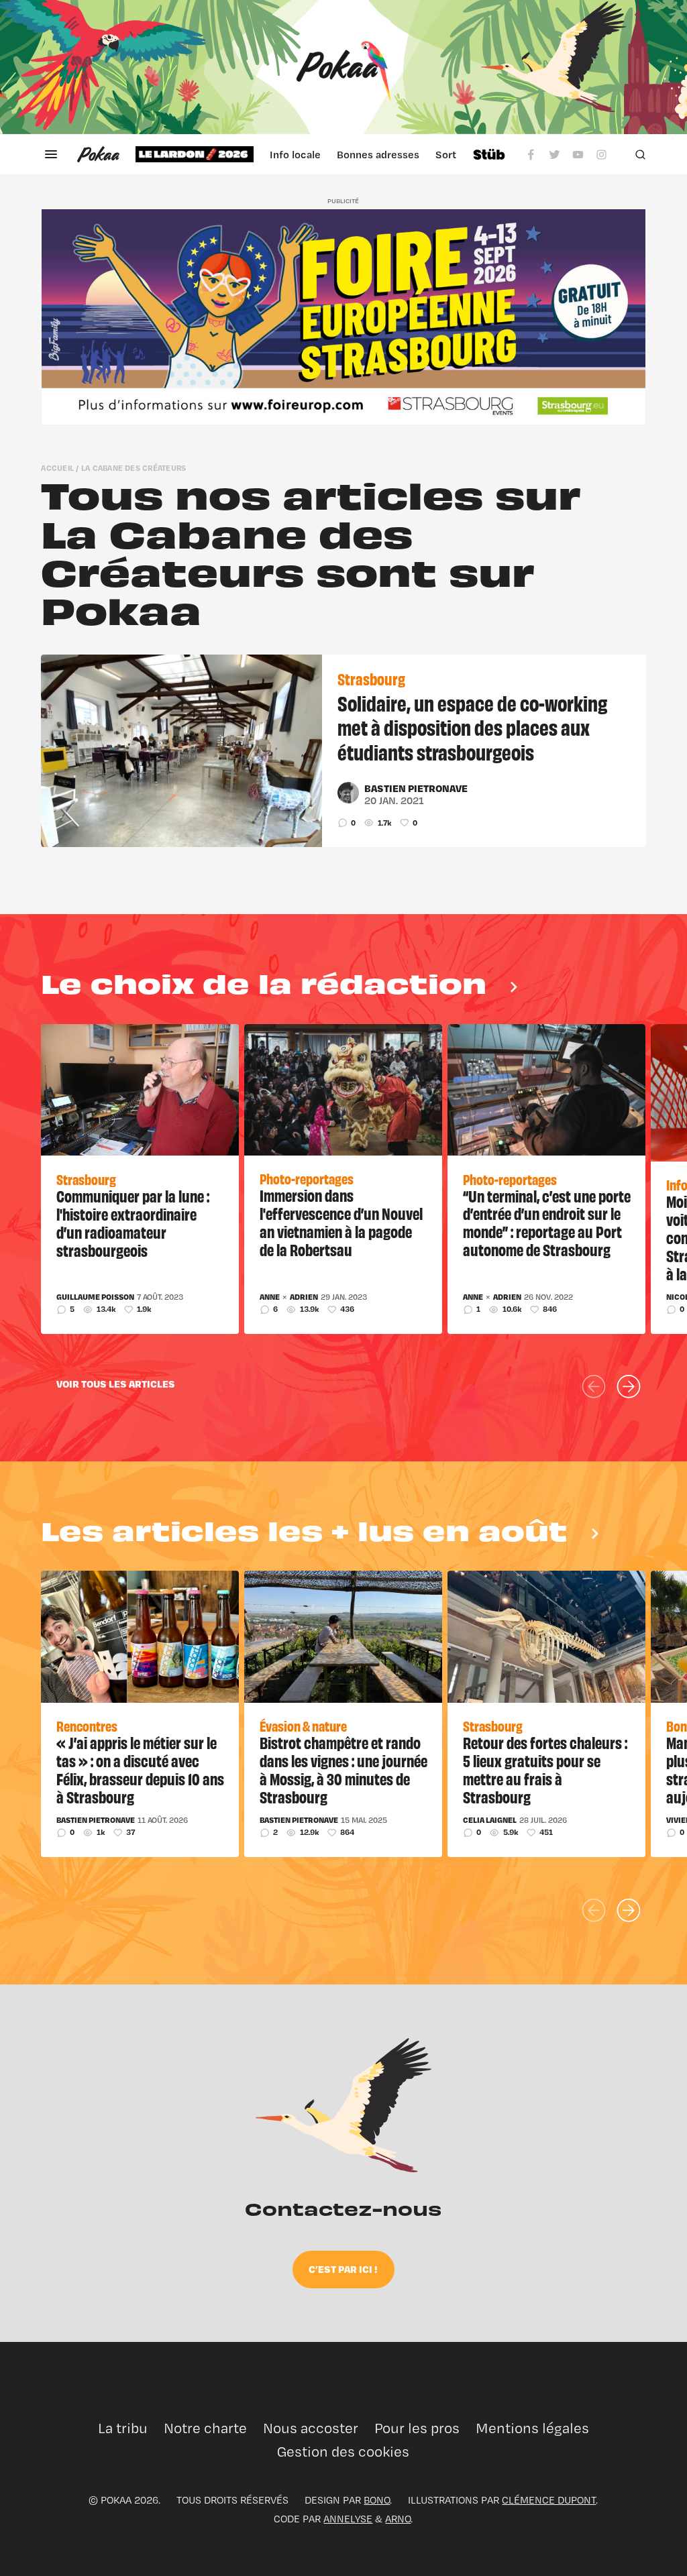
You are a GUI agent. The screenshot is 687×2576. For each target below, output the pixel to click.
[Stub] (489, 154)
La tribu (123, 2428)
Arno (398, 2519)
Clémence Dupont (549, 2500)
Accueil (57, 468)
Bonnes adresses (378, 154)
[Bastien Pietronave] (348, 793)
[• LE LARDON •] (195, 154)
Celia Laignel (490, 1820)
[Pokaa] (343, 67)
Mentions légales (532, 2428)
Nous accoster (311, 2428)
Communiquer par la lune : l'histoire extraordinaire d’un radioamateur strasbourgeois (133, 1223)
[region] (296, 154)
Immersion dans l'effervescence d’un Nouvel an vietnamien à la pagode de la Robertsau (341, 1222)
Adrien (304, 1297)
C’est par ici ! (343, 2269)
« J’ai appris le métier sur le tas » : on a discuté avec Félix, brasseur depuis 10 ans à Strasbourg (140, 1769)
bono (377, 2500)
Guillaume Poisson (95, 1297)
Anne (270, 1297)
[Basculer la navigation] (51, 154)
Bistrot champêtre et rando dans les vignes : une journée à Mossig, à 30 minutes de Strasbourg (343, 1769)
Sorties (453, 154)
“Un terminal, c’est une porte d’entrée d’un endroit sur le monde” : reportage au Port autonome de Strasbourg (547, 1223)
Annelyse (348, 2519)
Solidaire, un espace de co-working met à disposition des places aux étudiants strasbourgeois (472, 727)
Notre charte (205, 2428)
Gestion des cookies (343, 2452)
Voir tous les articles (116, 1384)
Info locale (295, 154)
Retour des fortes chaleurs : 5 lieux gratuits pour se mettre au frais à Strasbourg (545, 1769)
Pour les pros (417, 2428)
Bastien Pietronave (416, 788)
